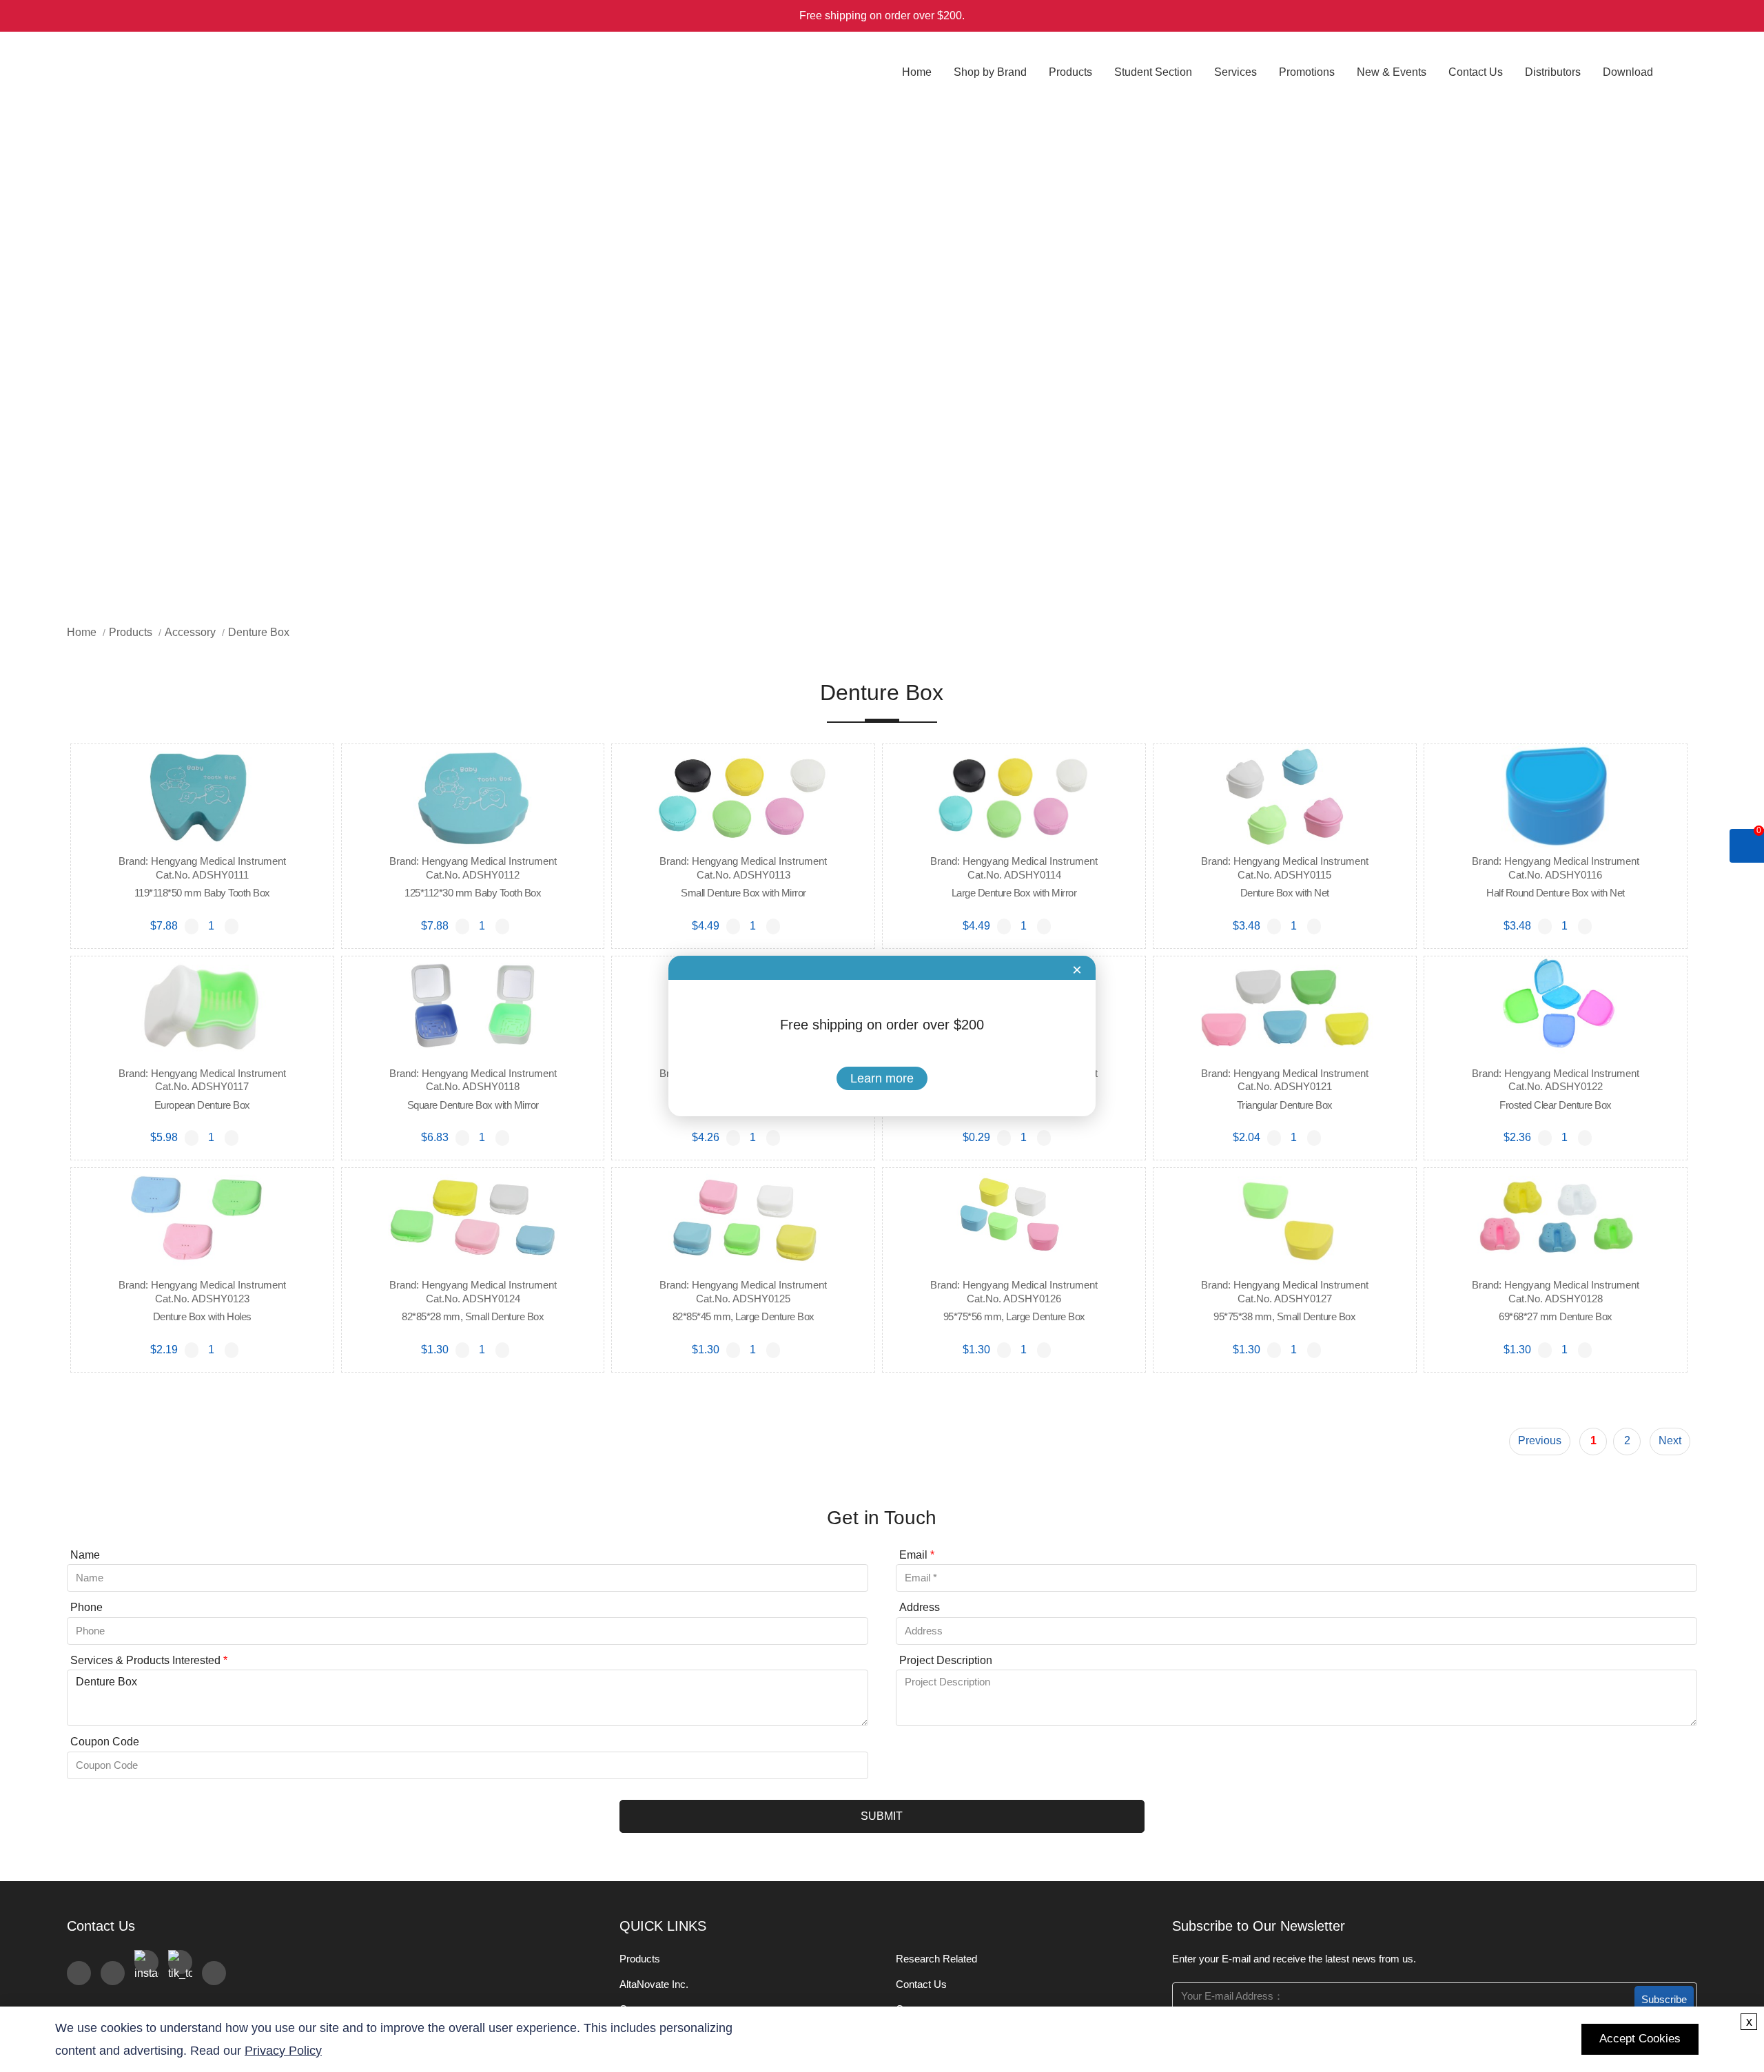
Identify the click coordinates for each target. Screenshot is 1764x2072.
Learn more (882, 1078)
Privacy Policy (283, 2051)
